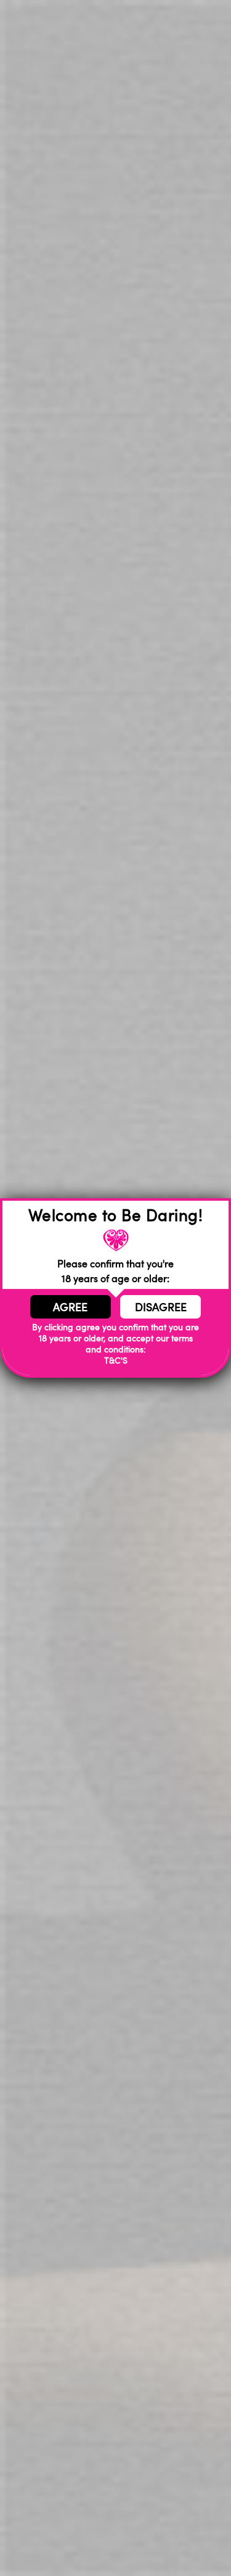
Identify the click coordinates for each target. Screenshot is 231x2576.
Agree (70, 1307)
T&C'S (116, 1360)
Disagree (161, 1307)
